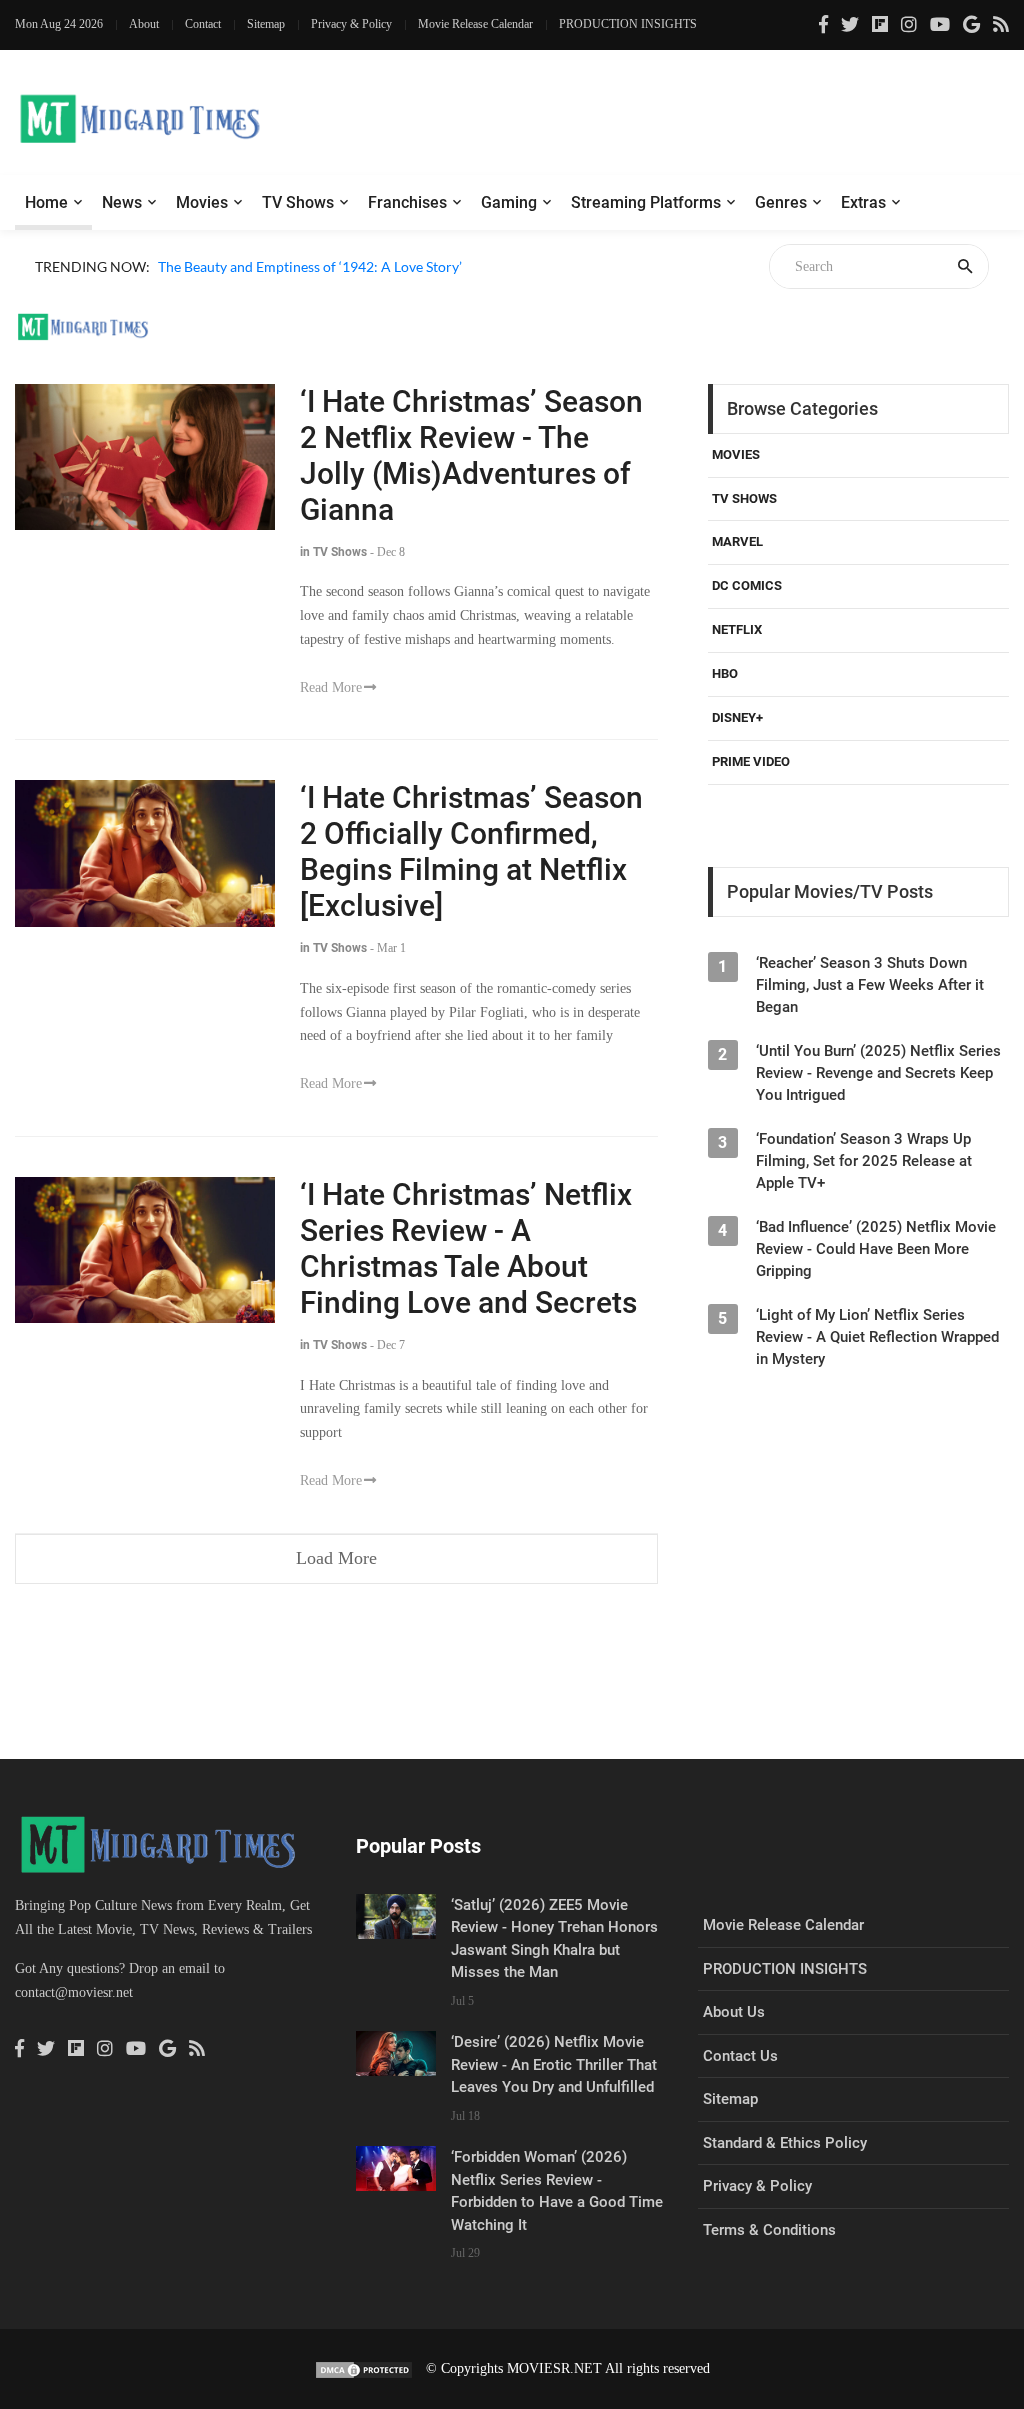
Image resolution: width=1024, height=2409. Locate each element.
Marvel (737, 541)
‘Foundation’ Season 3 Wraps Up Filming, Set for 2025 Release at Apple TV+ (864, 1161)
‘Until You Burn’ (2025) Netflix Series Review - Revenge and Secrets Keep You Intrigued (878, 1073)
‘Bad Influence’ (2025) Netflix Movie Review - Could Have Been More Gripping (876, 1249)
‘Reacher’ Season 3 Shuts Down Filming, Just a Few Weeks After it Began (870, 985)
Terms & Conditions (769, 2230)
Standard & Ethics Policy (785, 2143)
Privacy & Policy (351, 24)
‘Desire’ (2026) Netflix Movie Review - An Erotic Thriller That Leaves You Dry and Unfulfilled (554, 2064)
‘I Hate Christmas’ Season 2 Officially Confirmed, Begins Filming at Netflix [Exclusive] (471, 851)
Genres (781, 202)
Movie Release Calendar (475, 24)
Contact (203, 24)
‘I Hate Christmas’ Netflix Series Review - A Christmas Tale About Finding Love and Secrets (468, 1248)
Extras (863, 202)
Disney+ (737, 717)
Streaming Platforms (646, 202)
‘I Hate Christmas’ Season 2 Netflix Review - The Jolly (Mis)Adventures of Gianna (471, 455)
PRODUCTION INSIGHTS (628, 24)
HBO (725, 673)
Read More (331, 687)
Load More (336, 1558)
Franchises (407, 202)
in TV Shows (333, 552)
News (122, 202)
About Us (734, 2012)
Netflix (737, 629)
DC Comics (747, 585)
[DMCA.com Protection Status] (364, 2368)
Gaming (509, 202)
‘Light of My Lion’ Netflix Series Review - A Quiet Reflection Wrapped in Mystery (877, 1337)
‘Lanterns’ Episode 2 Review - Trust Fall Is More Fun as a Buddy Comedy (378, 289)
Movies (202, 202)
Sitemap (266, 24)
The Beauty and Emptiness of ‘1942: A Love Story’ (310, 266)
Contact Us (740, 2056)
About (144, 24)
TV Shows (298, 202)
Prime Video (751, 761)
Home (46, 202)
